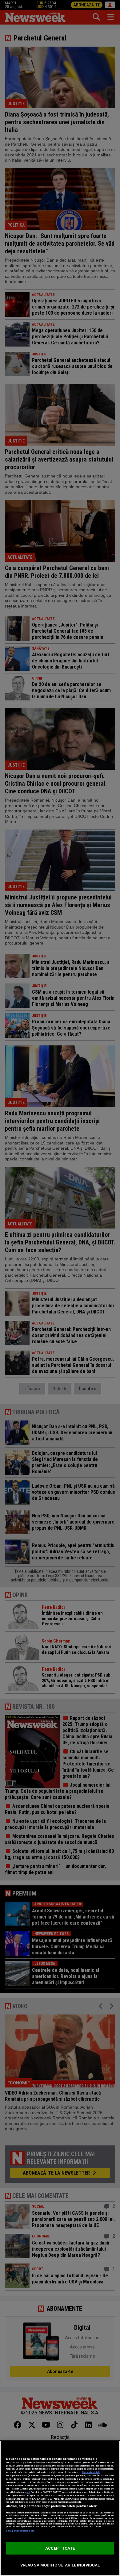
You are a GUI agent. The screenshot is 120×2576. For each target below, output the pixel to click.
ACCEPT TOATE (60, 2548)
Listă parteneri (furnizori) (20, 2531)
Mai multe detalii (91, 2472)
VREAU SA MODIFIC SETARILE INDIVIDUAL (60, 2565)
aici (28, 2492)
